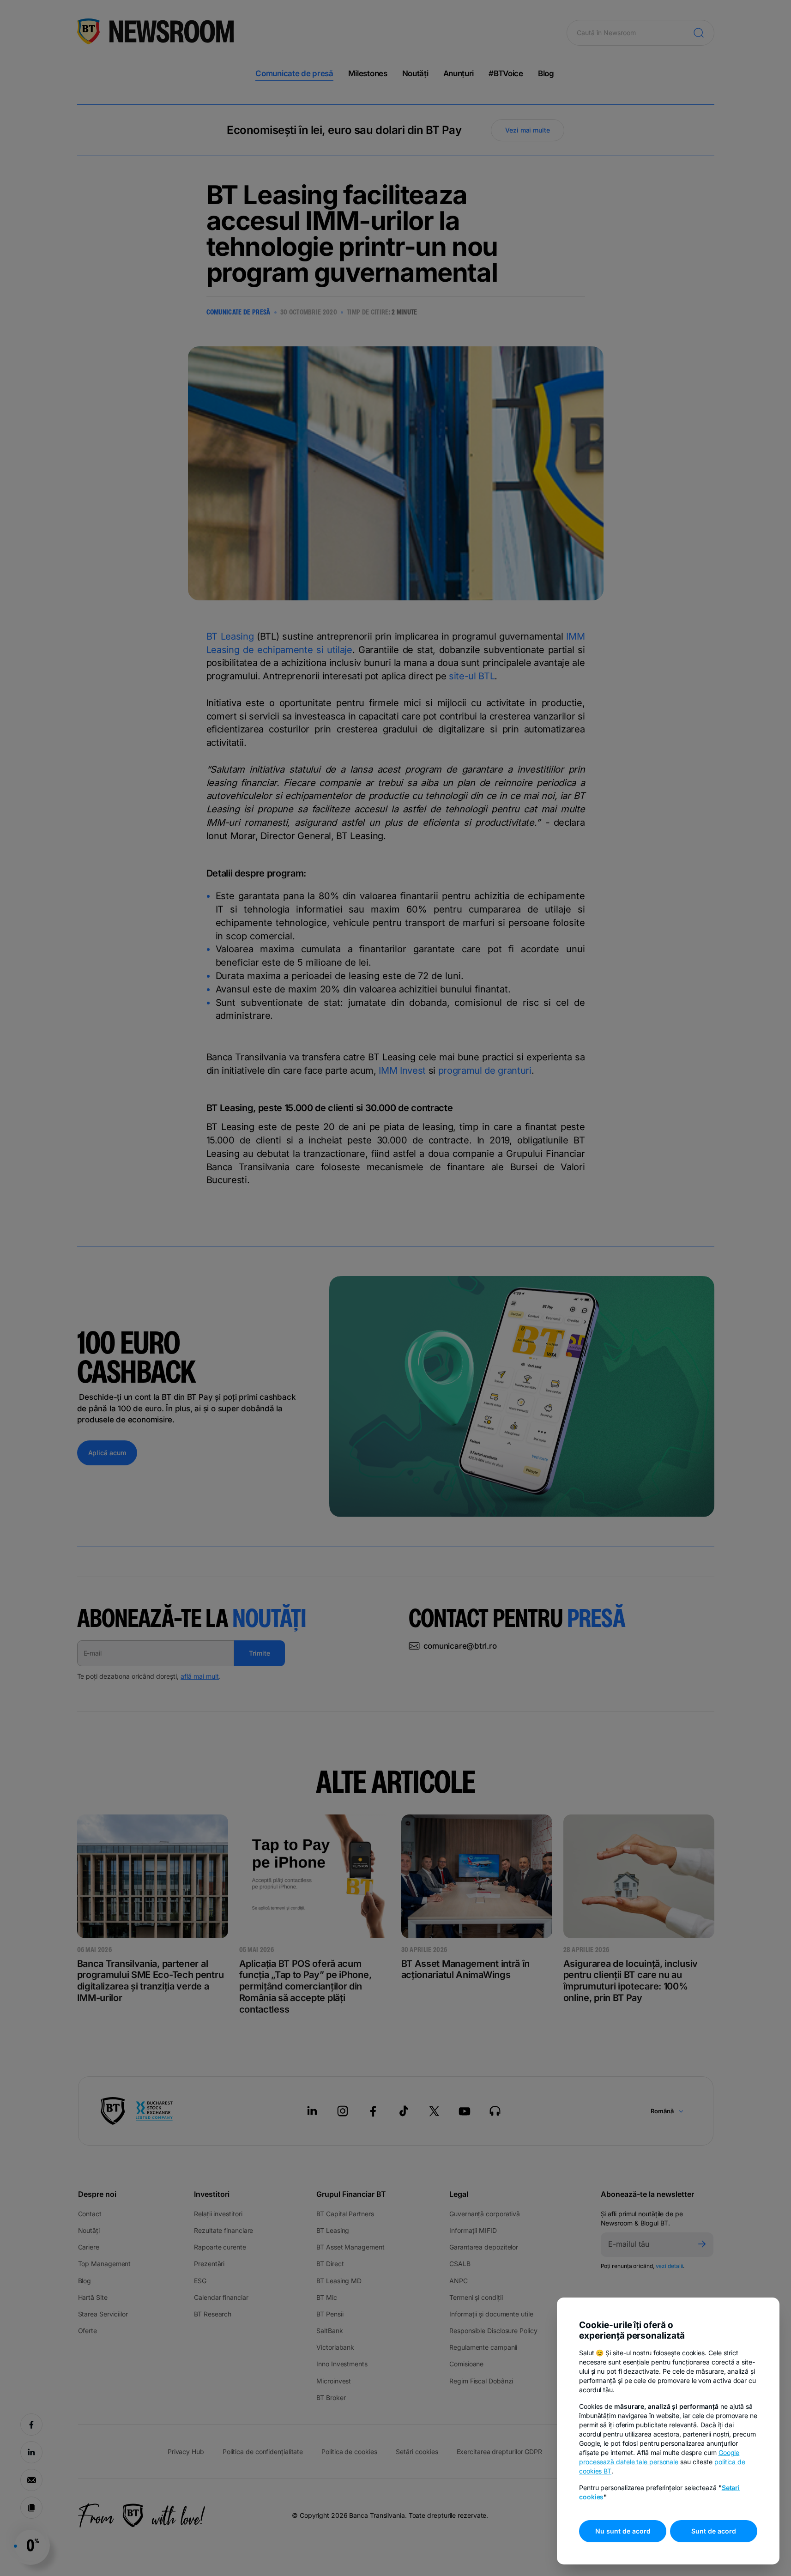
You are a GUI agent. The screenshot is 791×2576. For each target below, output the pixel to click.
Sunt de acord (714, 2531)
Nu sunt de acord (623, 2531)
